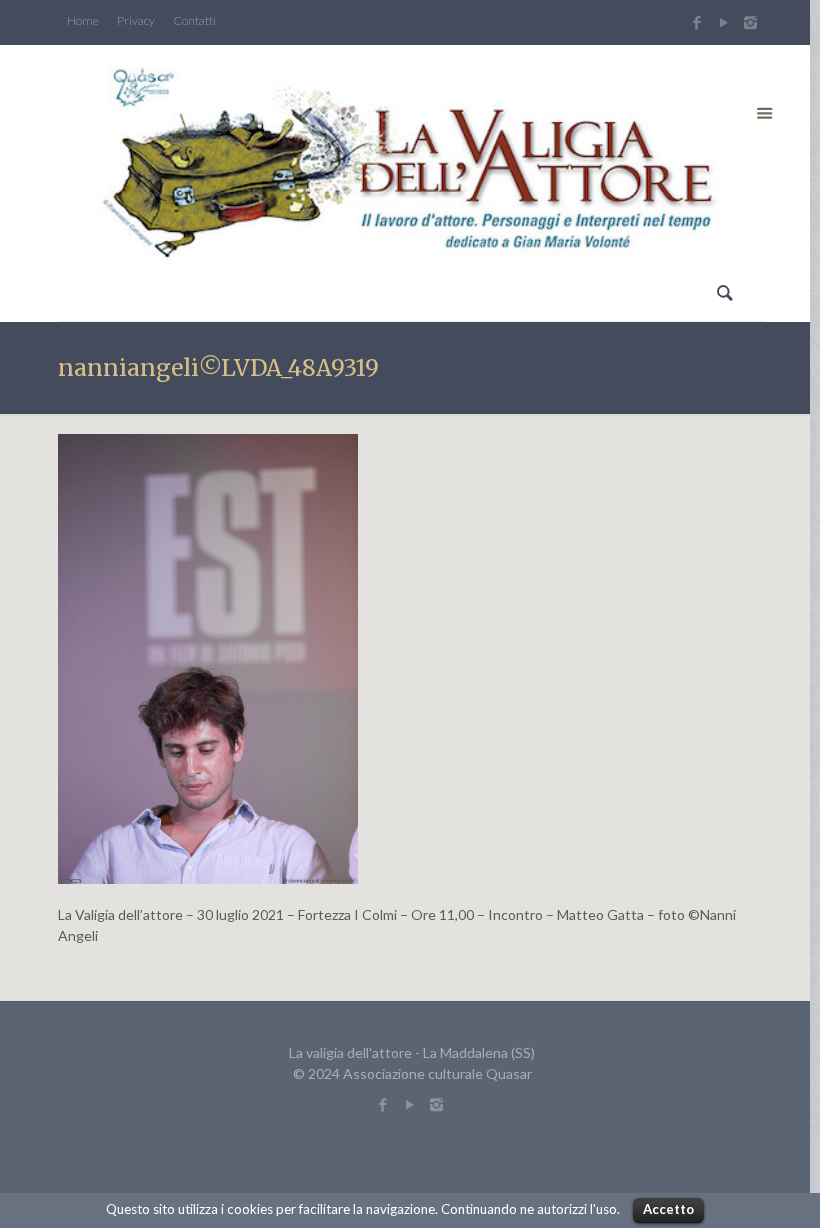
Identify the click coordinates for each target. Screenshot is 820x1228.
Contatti (194, 21)
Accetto (668, 1209)
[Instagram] (753, 22)
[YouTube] (723, 22)
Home (83, 21)
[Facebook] (696, 22)
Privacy (136, 21)
